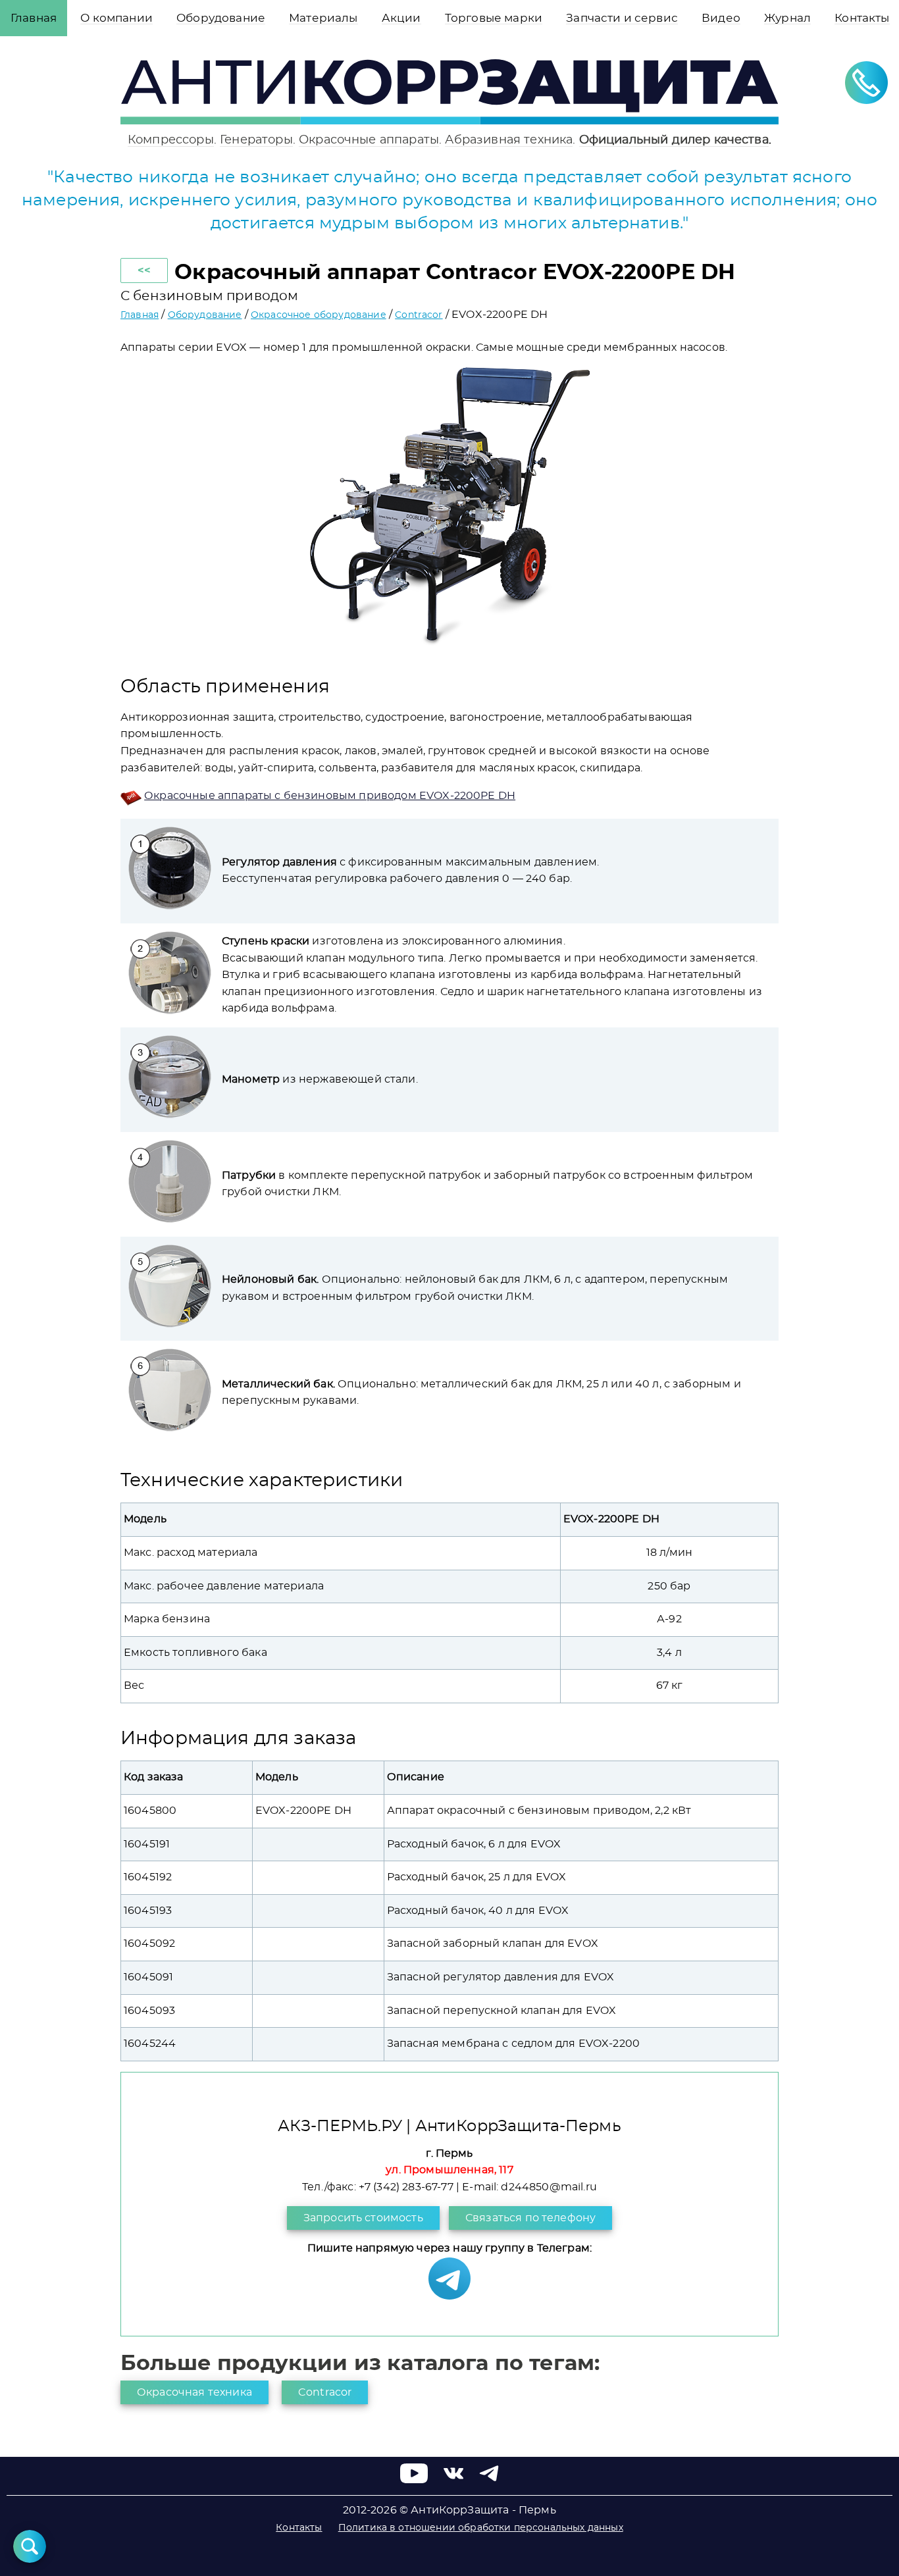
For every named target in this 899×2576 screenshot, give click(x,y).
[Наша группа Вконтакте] (453, 2480)
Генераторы (256, 140)
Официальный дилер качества (674, 140)
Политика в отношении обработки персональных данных (481, 2528)
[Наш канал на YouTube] (414, 2480)
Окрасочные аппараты (369, 140)
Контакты (299, 2528)
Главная (140, 315)
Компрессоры (171, 140)
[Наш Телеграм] (449, 2296)
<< (144, 270)
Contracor (419, 315)
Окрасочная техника (194, 2392)
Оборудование (205, 315)
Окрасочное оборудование (319, 315)
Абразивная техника (509, 140)
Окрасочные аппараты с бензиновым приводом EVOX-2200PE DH (330, 796)
